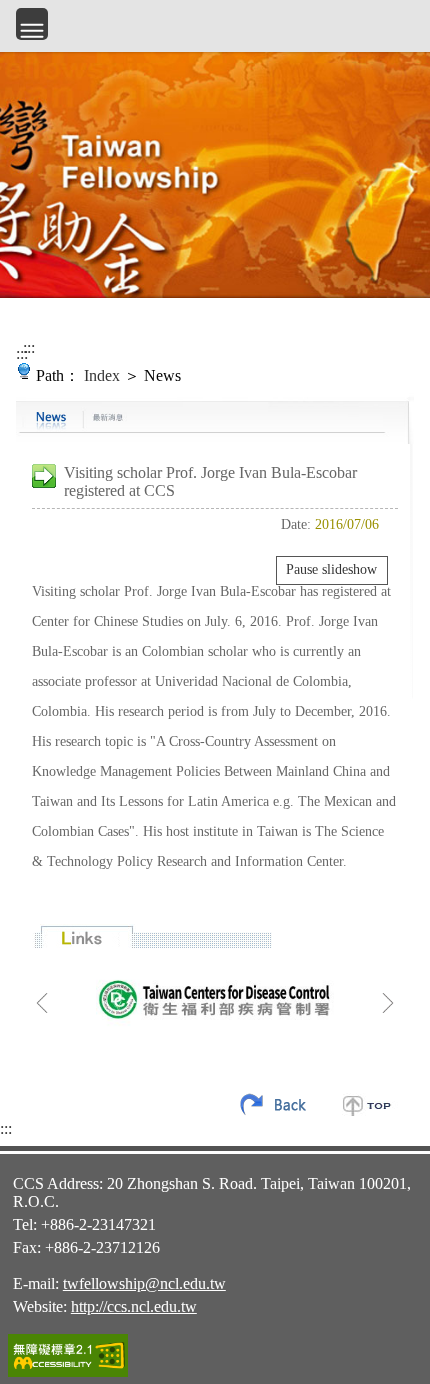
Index (102, 375)
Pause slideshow (331, 569)
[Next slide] (388, 1003)
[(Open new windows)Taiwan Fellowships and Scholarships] (215, 998)
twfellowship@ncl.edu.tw (144, 1283)
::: (22, 353)
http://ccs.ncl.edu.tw (134, 1306)
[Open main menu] (32, 24)
